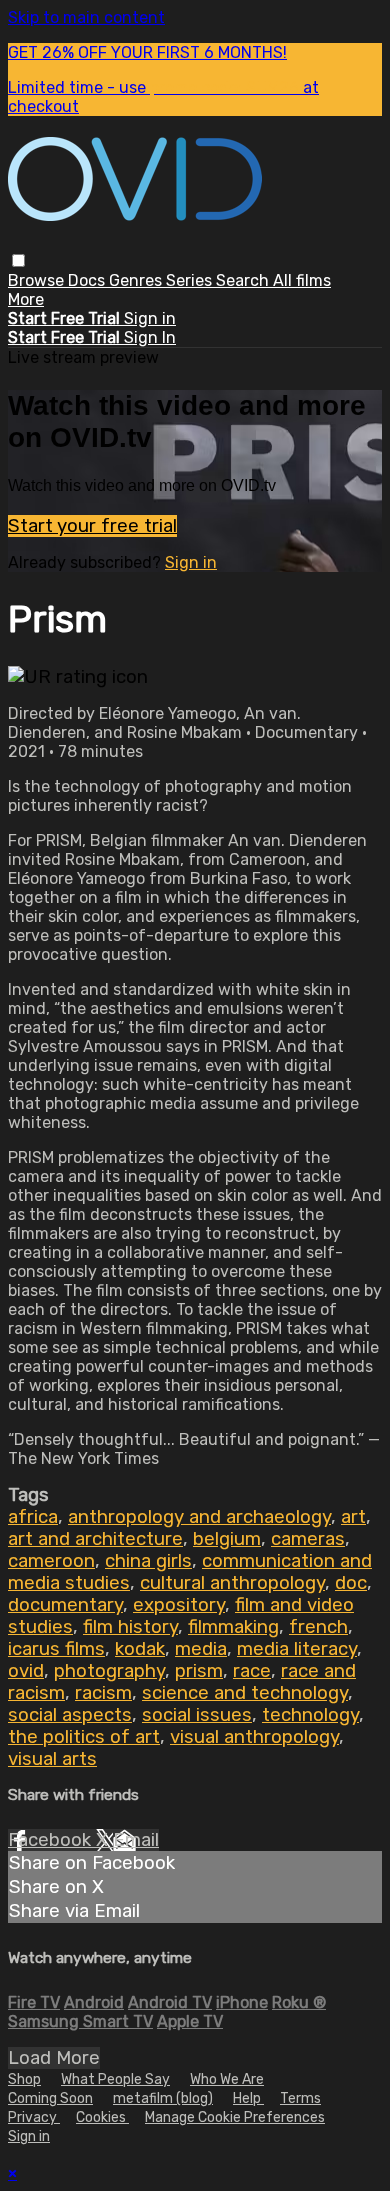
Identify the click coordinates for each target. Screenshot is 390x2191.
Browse (38, 280)
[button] (18, 260)
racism (103, 1693)
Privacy (34, 2117)
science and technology (245, 1693)
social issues (197, 1715)
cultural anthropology (232, 1583)
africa (33, 1517)
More (26, 299)
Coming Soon (50, 2098)
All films (302, 280)
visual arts (52, 1759)
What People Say (115, 2079)
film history (130, 1627)
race (252, 1671)
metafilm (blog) (163, 2098)
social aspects (70, 1715)
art (353, 1517)
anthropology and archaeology (199, 1517)
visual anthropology (254, 1737)
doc (351, 1583)
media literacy (297, 1649)
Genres (137, 280)
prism (199, 1671)
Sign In (150, 337)
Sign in (150, 318)
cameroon (51, 1561)
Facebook (52, 1840)
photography (109, 1671)
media (201, 1649)
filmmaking (233, 1627)
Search (244, 280)
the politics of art (84, 1737)
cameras (308, 1539)
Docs (88, 280)
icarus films (56, 1649)
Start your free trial (92, 526)
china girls (148, 1561)
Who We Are (227, 2079)
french (318, 1627)
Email (136, 1840)
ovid (26, 1671)
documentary (65, 1605)
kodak (140, 1649)
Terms (300, 2098)
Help (248, 2098)
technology (310, 1715)
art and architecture (95, 1539)
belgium (227, 1539)
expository (179, 1605)
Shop (24, 2079)
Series (191, 280)
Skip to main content (86, 17)
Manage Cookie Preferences (235, 2117)
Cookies (102, 2117)
